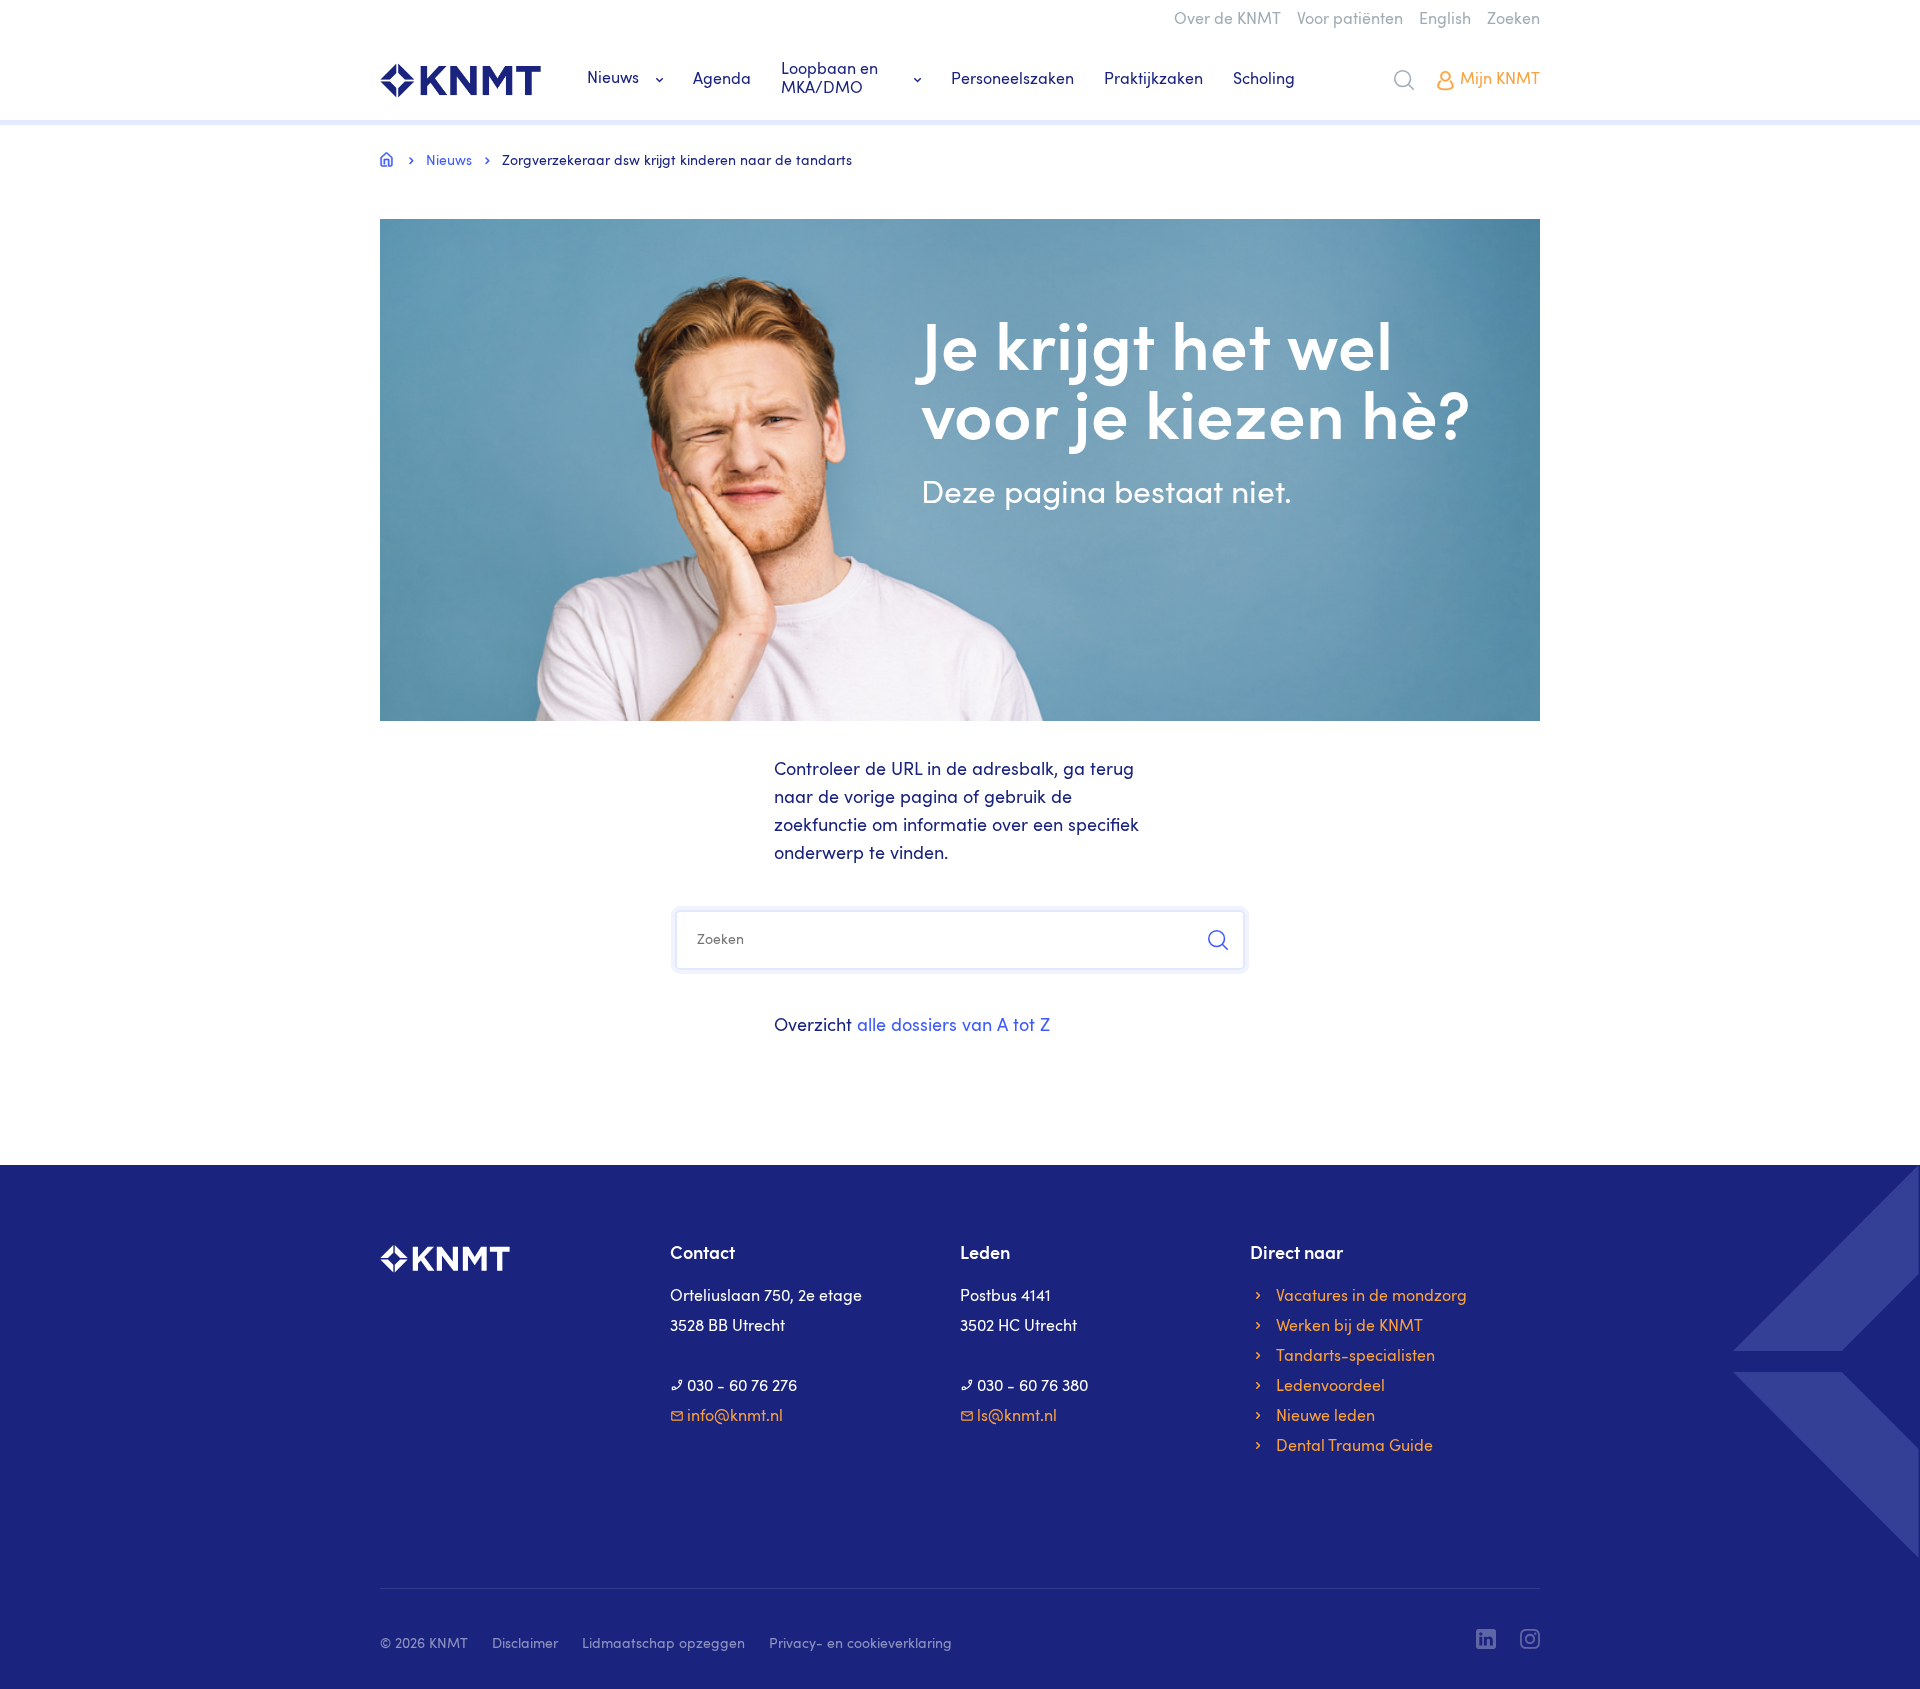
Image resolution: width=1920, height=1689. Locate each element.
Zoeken (1513, 20)
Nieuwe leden (1325, 1417)
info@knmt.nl (735, 1417)
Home (390, 159)
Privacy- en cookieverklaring (860, 1644)
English (1445, 20)
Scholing (1264, 80)
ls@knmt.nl (1017, 1417)
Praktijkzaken (1153, 80)
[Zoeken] (1404, 80)
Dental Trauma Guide (1354, 1447)
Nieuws (613, 79)
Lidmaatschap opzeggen (663, 1644)
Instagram (1530, 1639)
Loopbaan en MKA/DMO (829, 79)
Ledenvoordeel (1330, 1387)
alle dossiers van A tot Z (953, 1026)
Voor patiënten (1350, 20)
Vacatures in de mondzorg (1371, 1297)
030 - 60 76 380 (1032, 1387)
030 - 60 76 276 (742, 1387)
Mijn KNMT (1500, 80)
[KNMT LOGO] (460, 80)
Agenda (722, 80)
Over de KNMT (1227, 20)
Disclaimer (525, 1644)
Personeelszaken (1012, 80)
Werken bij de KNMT (1349, 1327)
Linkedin (1486, 1639)
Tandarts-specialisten (1355, 1357)
